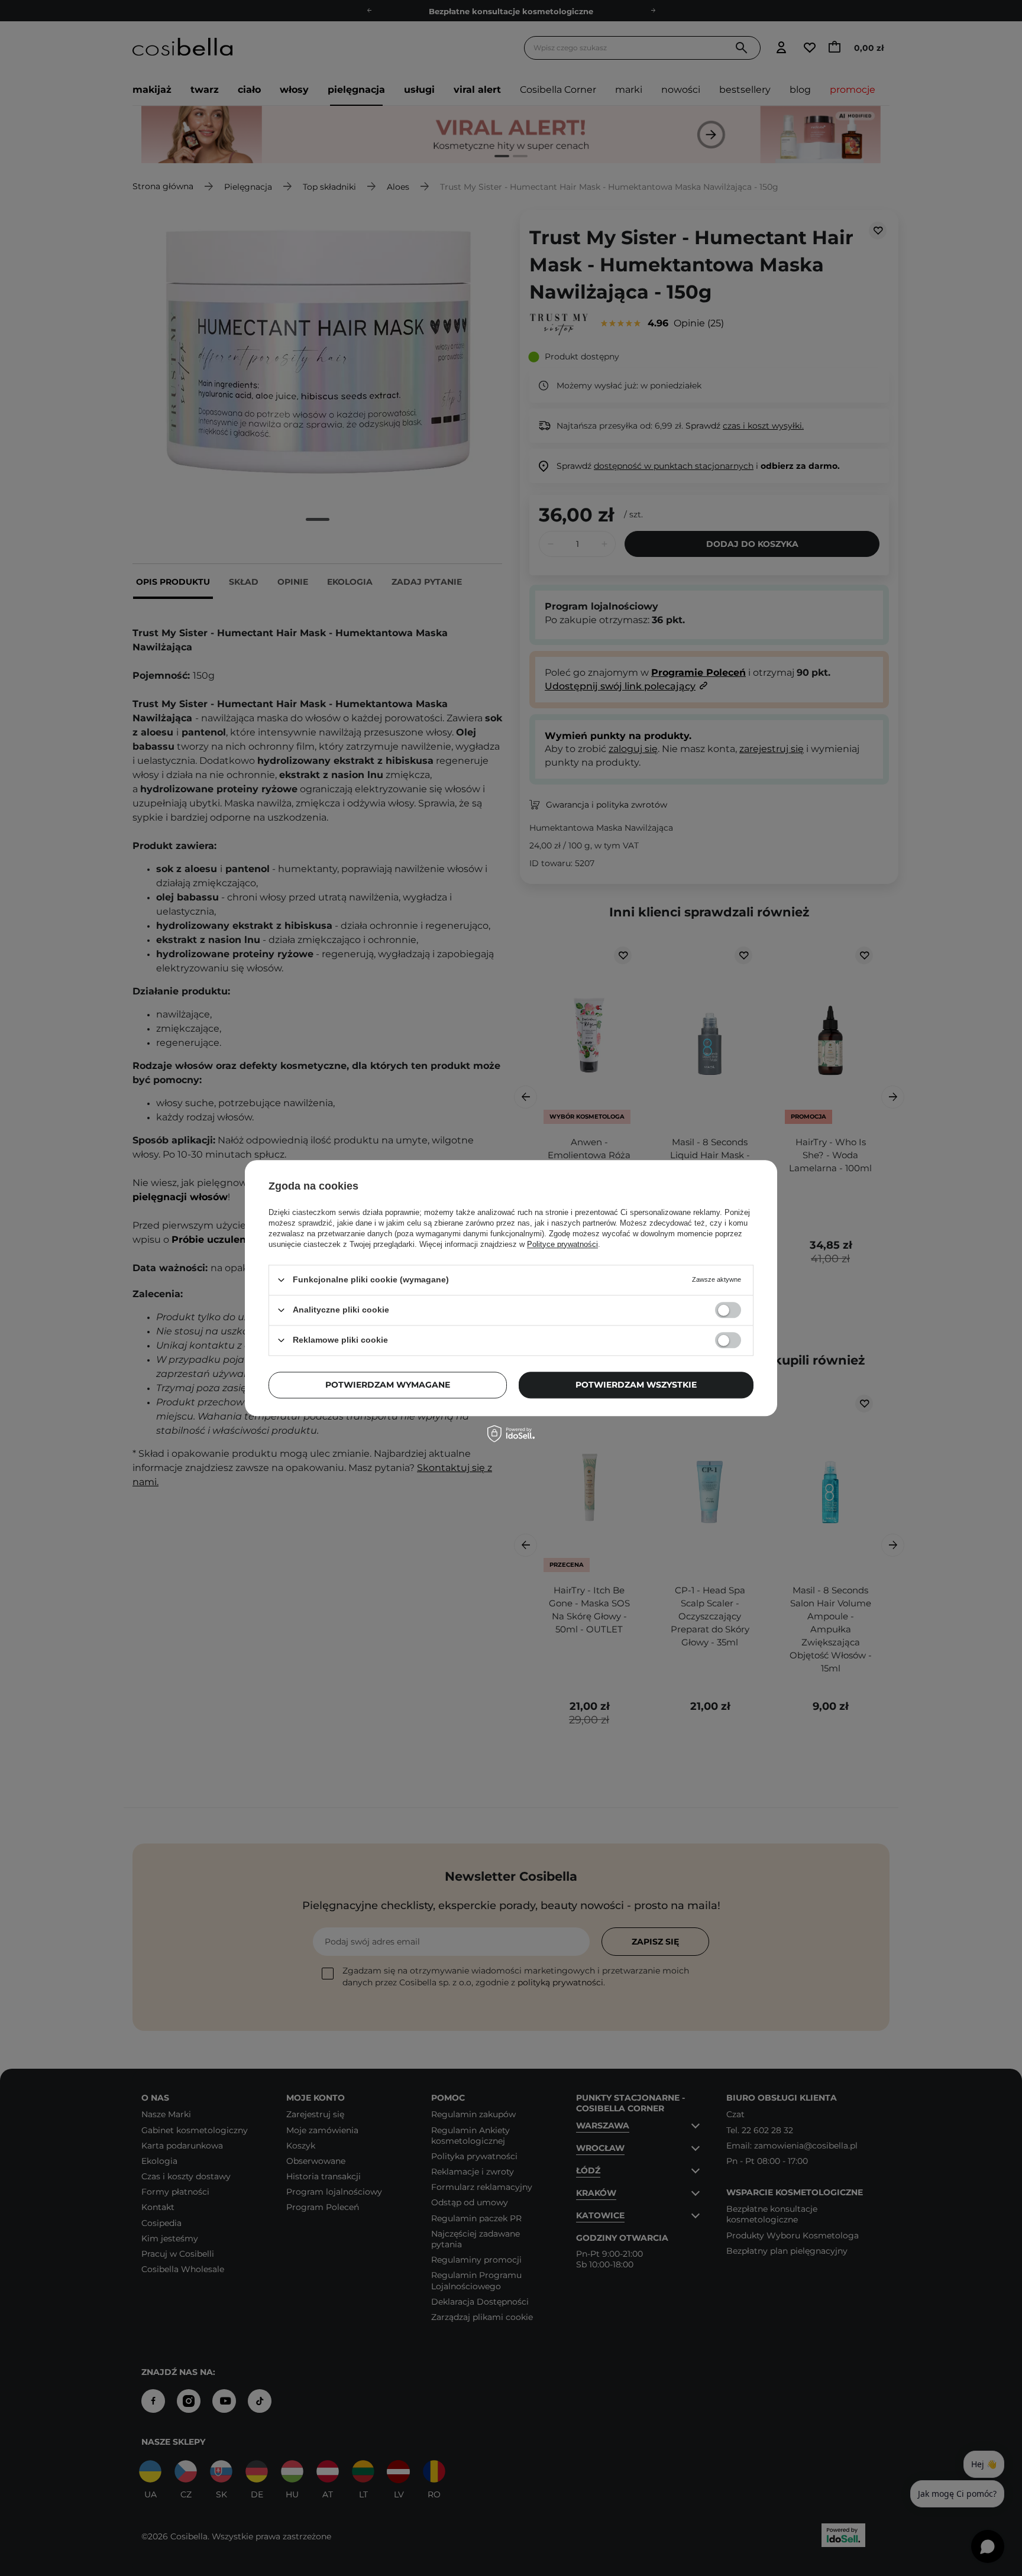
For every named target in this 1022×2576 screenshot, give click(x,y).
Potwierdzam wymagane (388, 1385)
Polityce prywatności (562, 1244)
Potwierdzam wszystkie (636, 1385)
